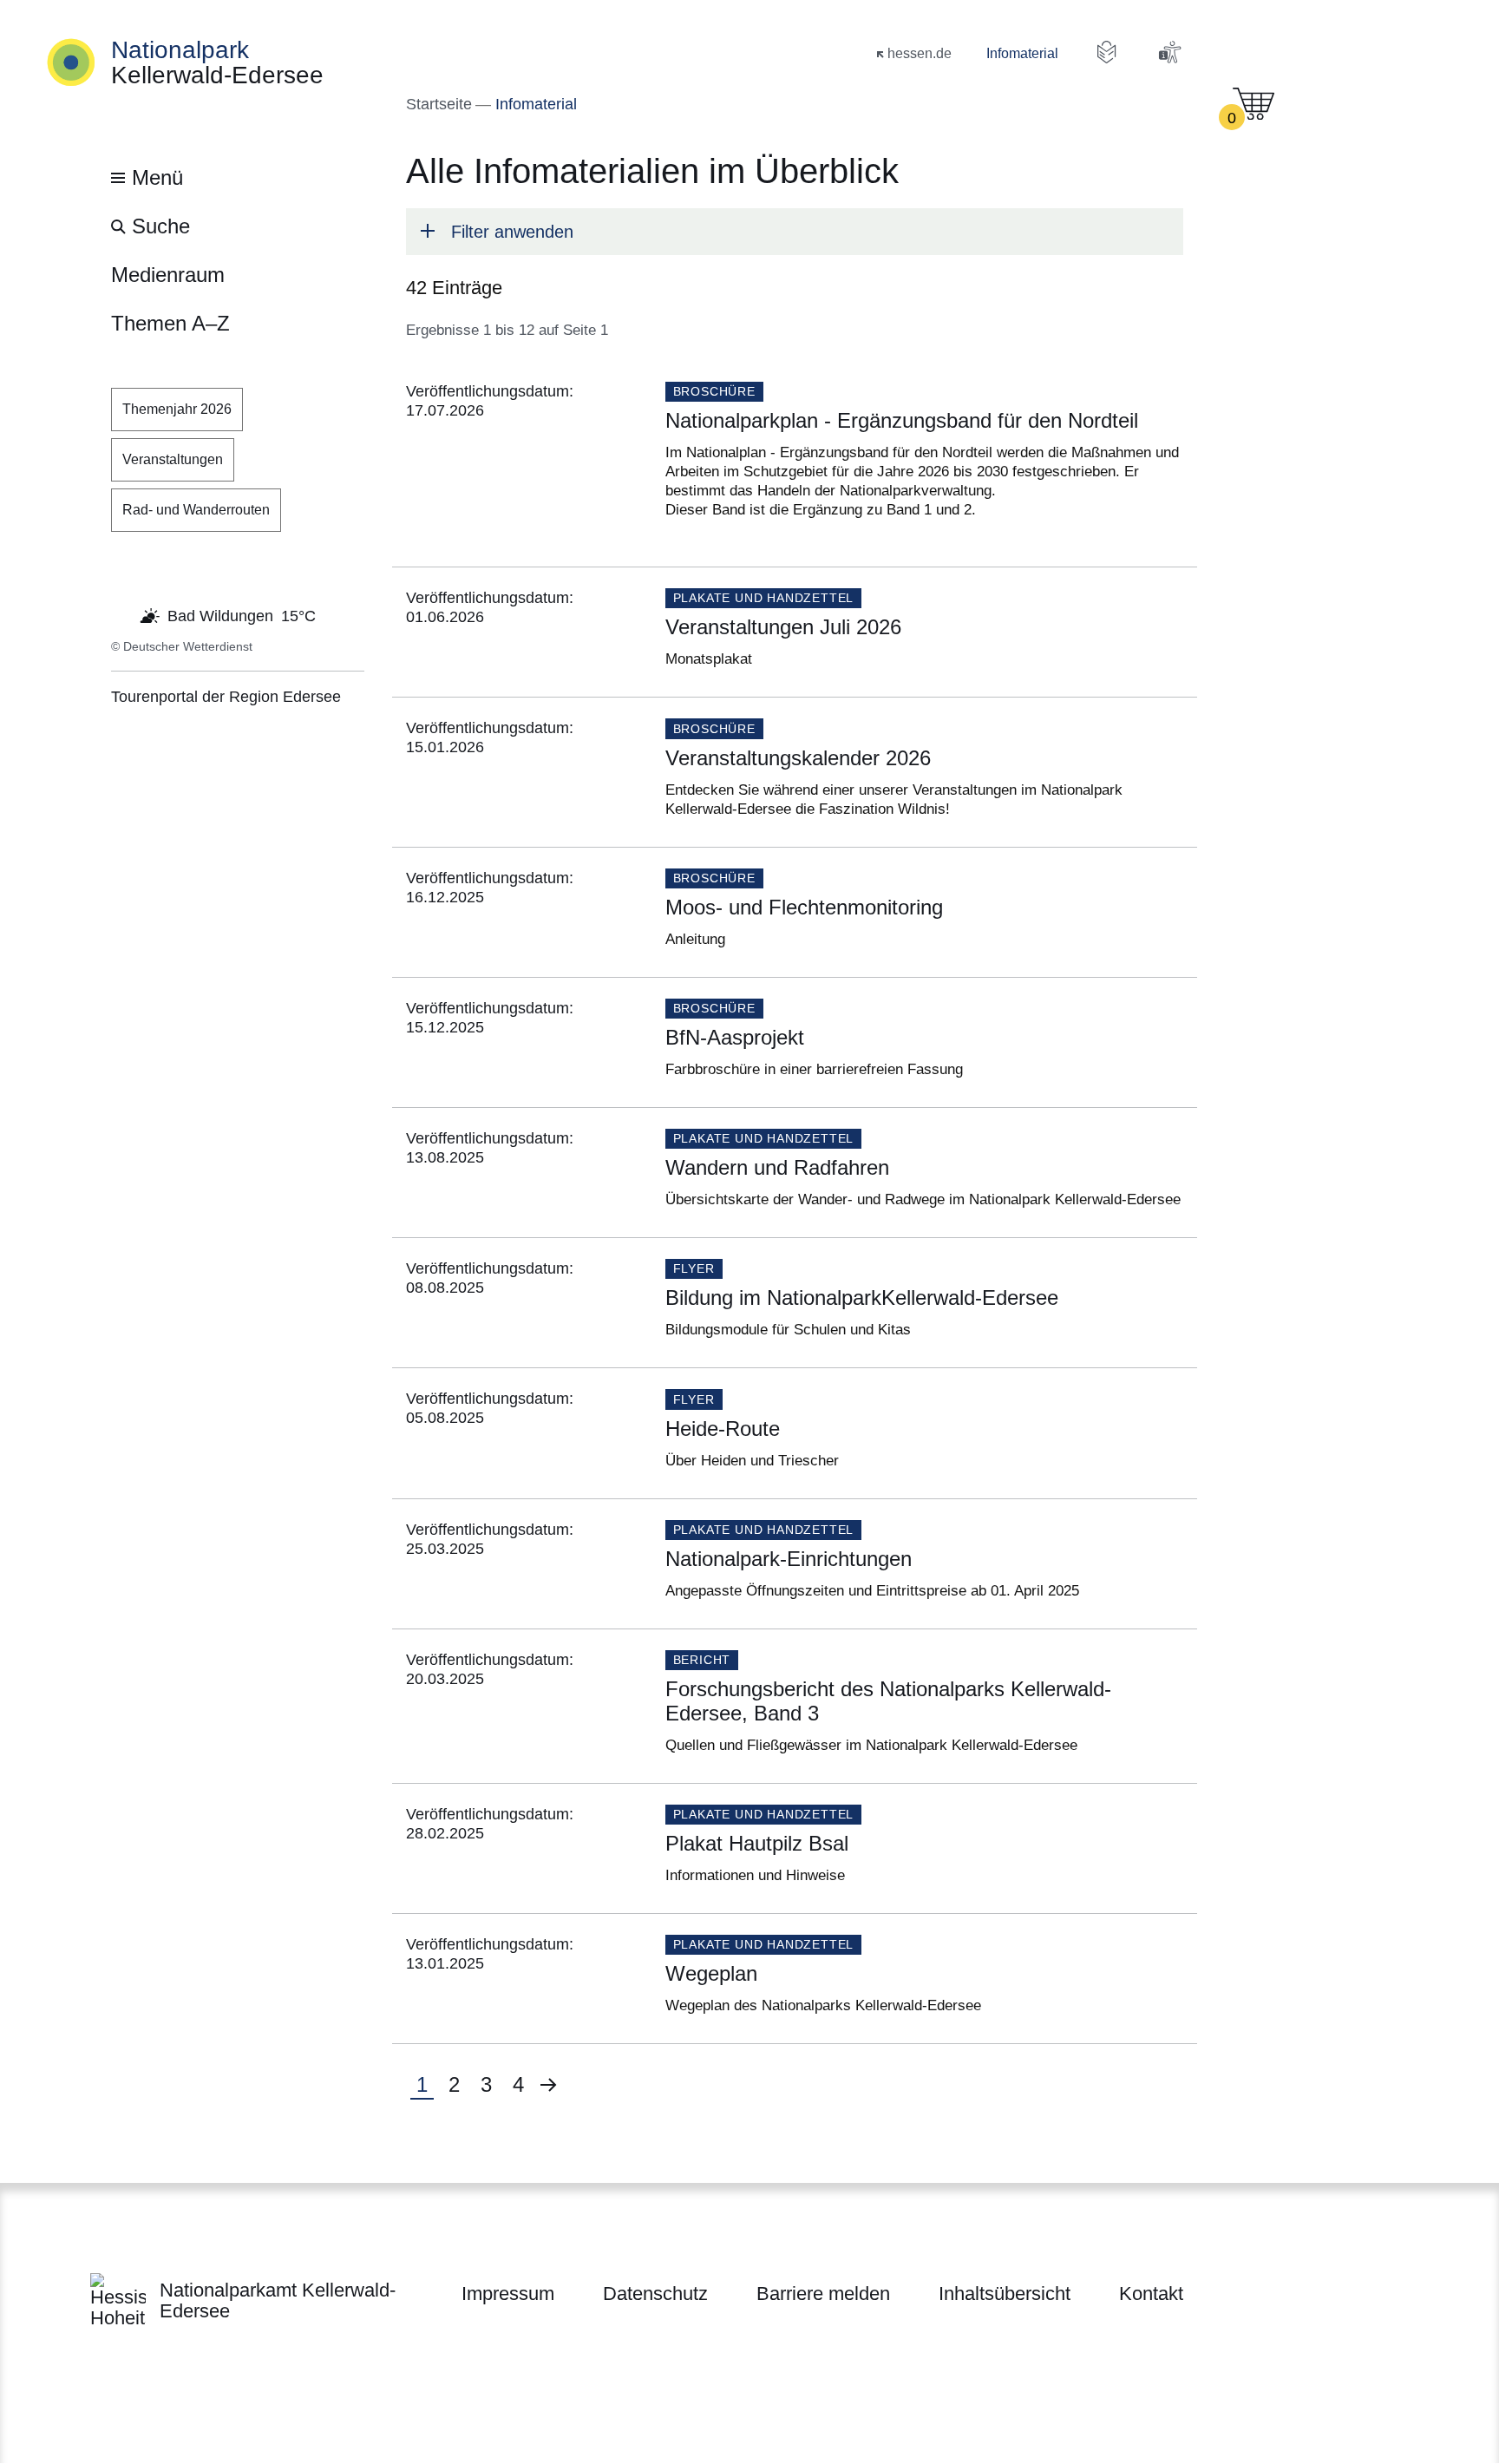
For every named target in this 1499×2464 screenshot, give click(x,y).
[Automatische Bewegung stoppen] (121, 614)
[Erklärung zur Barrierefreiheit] (1169, 52)
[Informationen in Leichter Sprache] (1107, 52)
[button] (795, 232)
